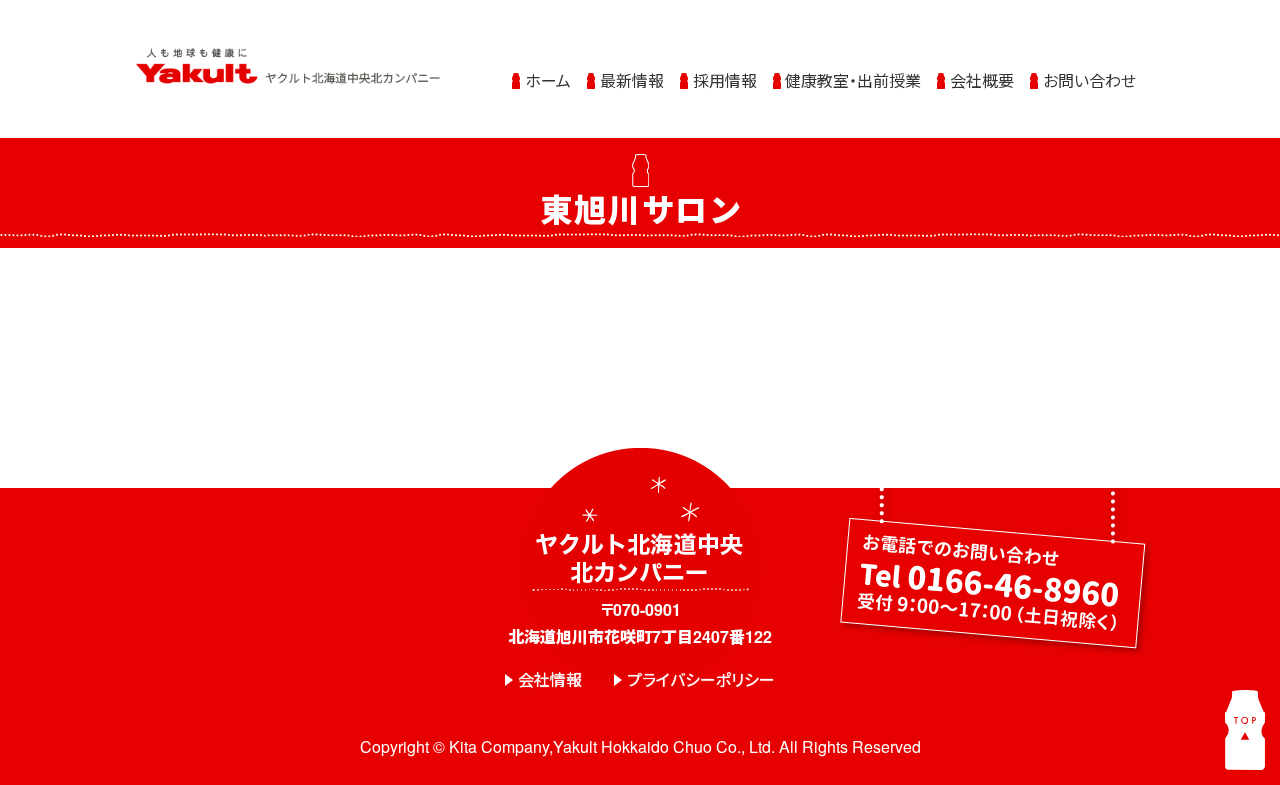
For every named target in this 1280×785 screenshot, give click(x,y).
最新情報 (632, 80)
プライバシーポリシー (701, 679)
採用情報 (725, 80)
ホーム (548, 80)
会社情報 (550, 679)
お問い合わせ (1089, 80)
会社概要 (982, 80)
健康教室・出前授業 (853, 80)
